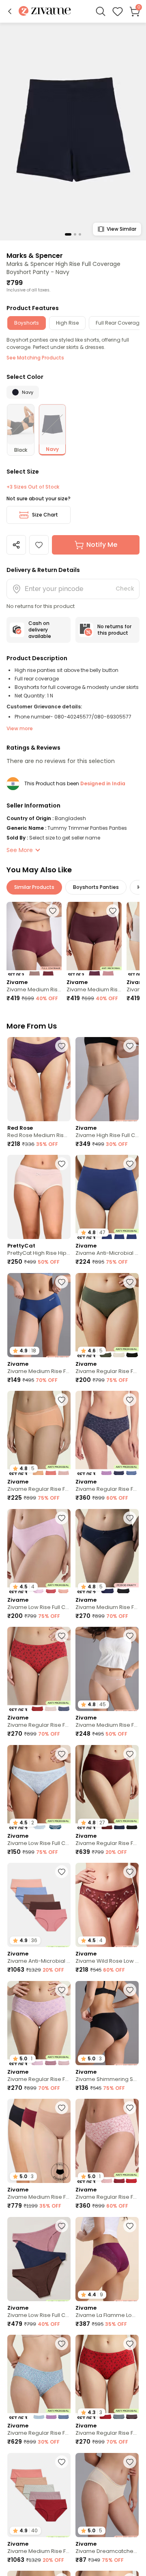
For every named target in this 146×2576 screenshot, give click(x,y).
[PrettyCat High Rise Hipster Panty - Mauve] (39, 1197)
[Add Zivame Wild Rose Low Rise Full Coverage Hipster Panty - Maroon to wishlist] (130, 1872)
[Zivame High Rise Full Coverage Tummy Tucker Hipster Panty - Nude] (107, 1079)
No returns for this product (114, 630)
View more (20, 728)
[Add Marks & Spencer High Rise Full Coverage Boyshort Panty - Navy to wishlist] (39, 545)
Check (125, 589)
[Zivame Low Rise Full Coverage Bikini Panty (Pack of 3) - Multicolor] (39, 2259)
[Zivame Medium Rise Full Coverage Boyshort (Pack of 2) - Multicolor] (34, 938)
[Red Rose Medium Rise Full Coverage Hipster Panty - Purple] (39, 1079)
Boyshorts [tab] (27, 323)
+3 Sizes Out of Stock (33, 487)
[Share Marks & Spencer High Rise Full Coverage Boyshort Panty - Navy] (16, 545)
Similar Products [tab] (34, 887)
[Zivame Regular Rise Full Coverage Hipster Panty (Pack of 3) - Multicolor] (107, 1433)
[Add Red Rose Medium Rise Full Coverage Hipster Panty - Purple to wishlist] (62, 1046)
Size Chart (45, 515)
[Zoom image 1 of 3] (73, 131)
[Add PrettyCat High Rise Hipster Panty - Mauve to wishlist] (62, 1164)
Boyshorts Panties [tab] (96, 887)
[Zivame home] (45, 12)
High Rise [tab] (67, 323)
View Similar (121, 229)
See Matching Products (35, 358)
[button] (10, 11)
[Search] (101, 11)
